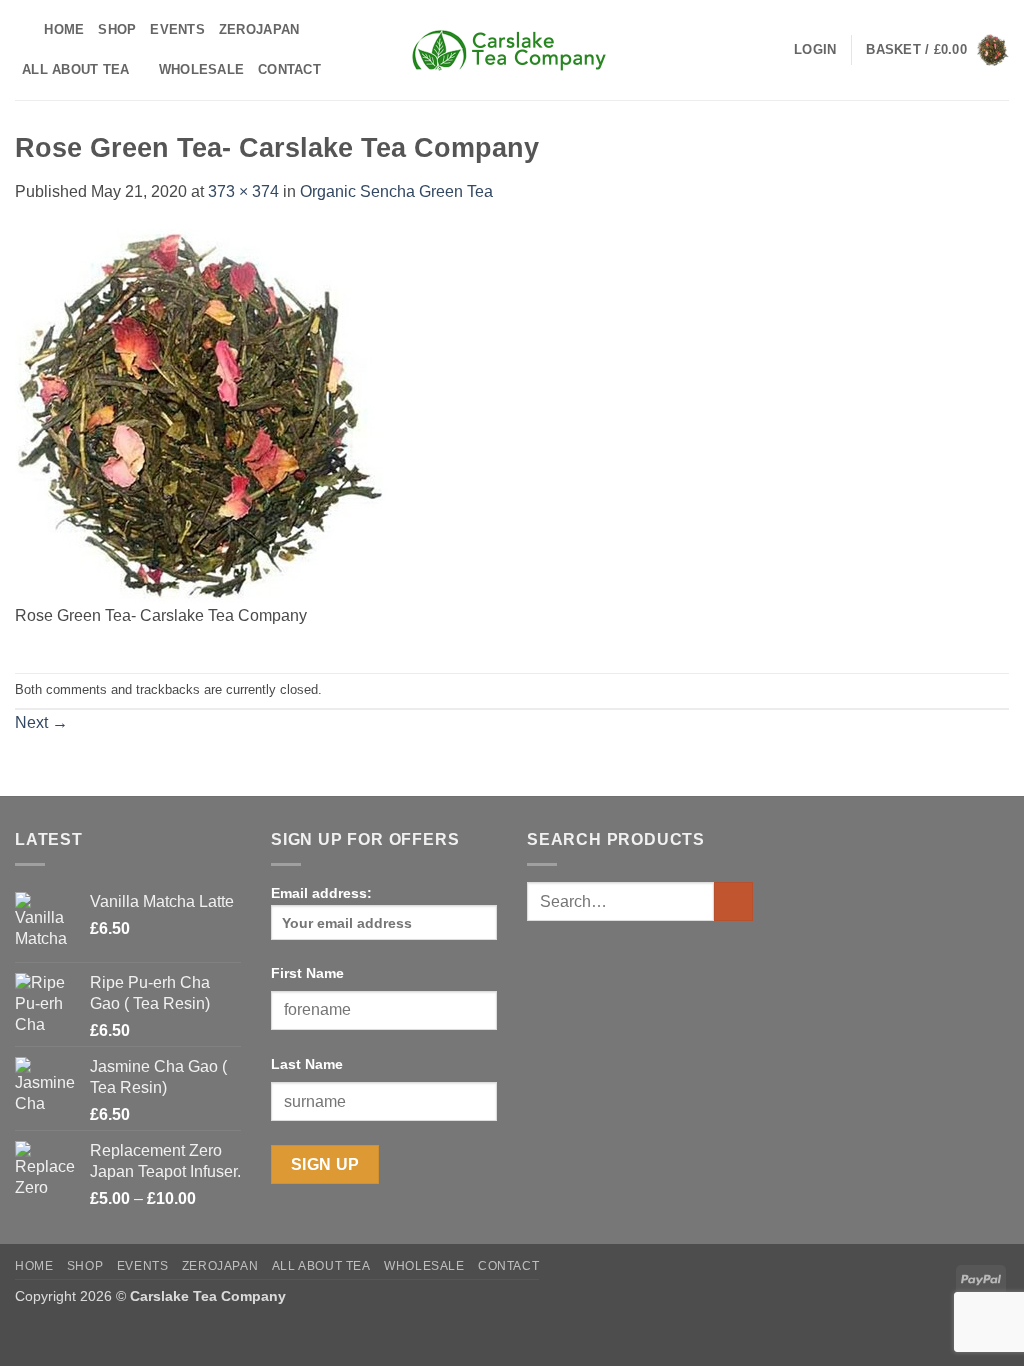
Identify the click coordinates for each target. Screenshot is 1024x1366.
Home (64, 29)
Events (177, 29)
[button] (815, 50)
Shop (117, 29)
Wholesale (201, 69)
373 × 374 (243, 191)
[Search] (22, 30)
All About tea (75, 69)
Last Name (307, 1064)
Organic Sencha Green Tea (396, 191)
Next (41, 722)
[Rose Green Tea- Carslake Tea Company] (201, 414)
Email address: (321, 893)
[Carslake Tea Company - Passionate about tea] (512, 50)
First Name (307, 973)
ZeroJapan (259, 29)
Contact (289, 69)
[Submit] (733, 901)
